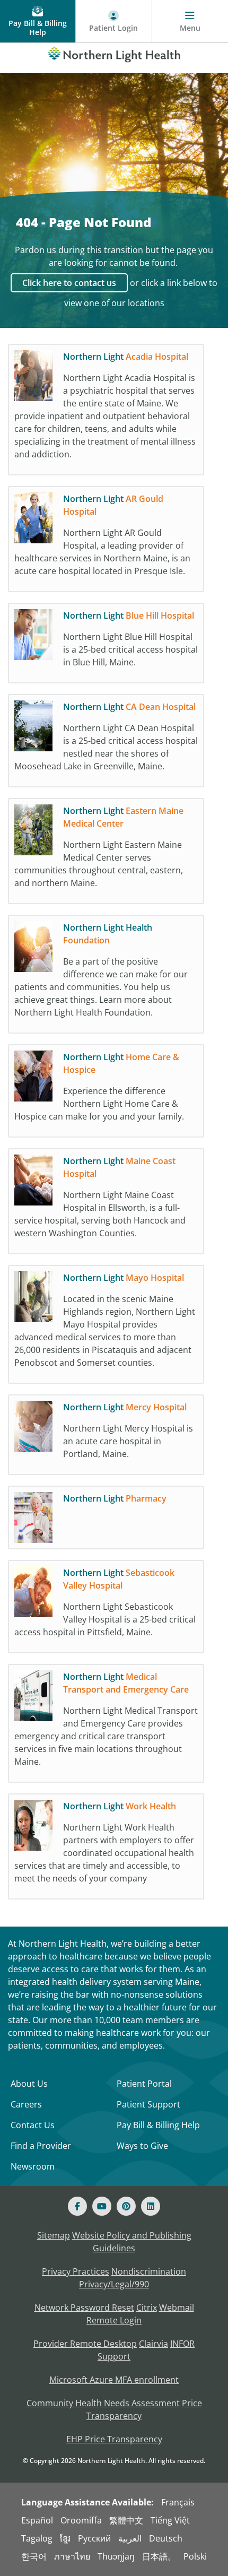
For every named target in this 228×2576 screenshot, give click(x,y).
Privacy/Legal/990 (114, 2284)
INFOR (182, 2344)
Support (114, 2356)
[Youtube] (102, 2206)
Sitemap (54, 2235)
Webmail (177, 2308)
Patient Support (148, 2104)
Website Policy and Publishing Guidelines (132, 2242)
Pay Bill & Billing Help (158, 2125)
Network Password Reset (84, 2308)
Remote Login (114, 2320)
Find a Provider (41, 2146)
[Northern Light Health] (114, 53)
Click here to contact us (69, 283)
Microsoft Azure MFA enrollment (114, 2380)
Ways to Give (142, 2146)
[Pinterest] (126, 2206)
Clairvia (154, 2344)
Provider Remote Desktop (85, 2344)
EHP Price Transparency (114, 2439)
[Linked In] (151, 2206)
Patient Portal (144, 2084)
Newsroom (33, 2166)
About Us (29, 2084)
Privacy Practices (76, 2271)
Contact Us (33, 2125)
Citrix (147, 2308)
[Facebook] (77, 2206)
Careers (26, 2104)
